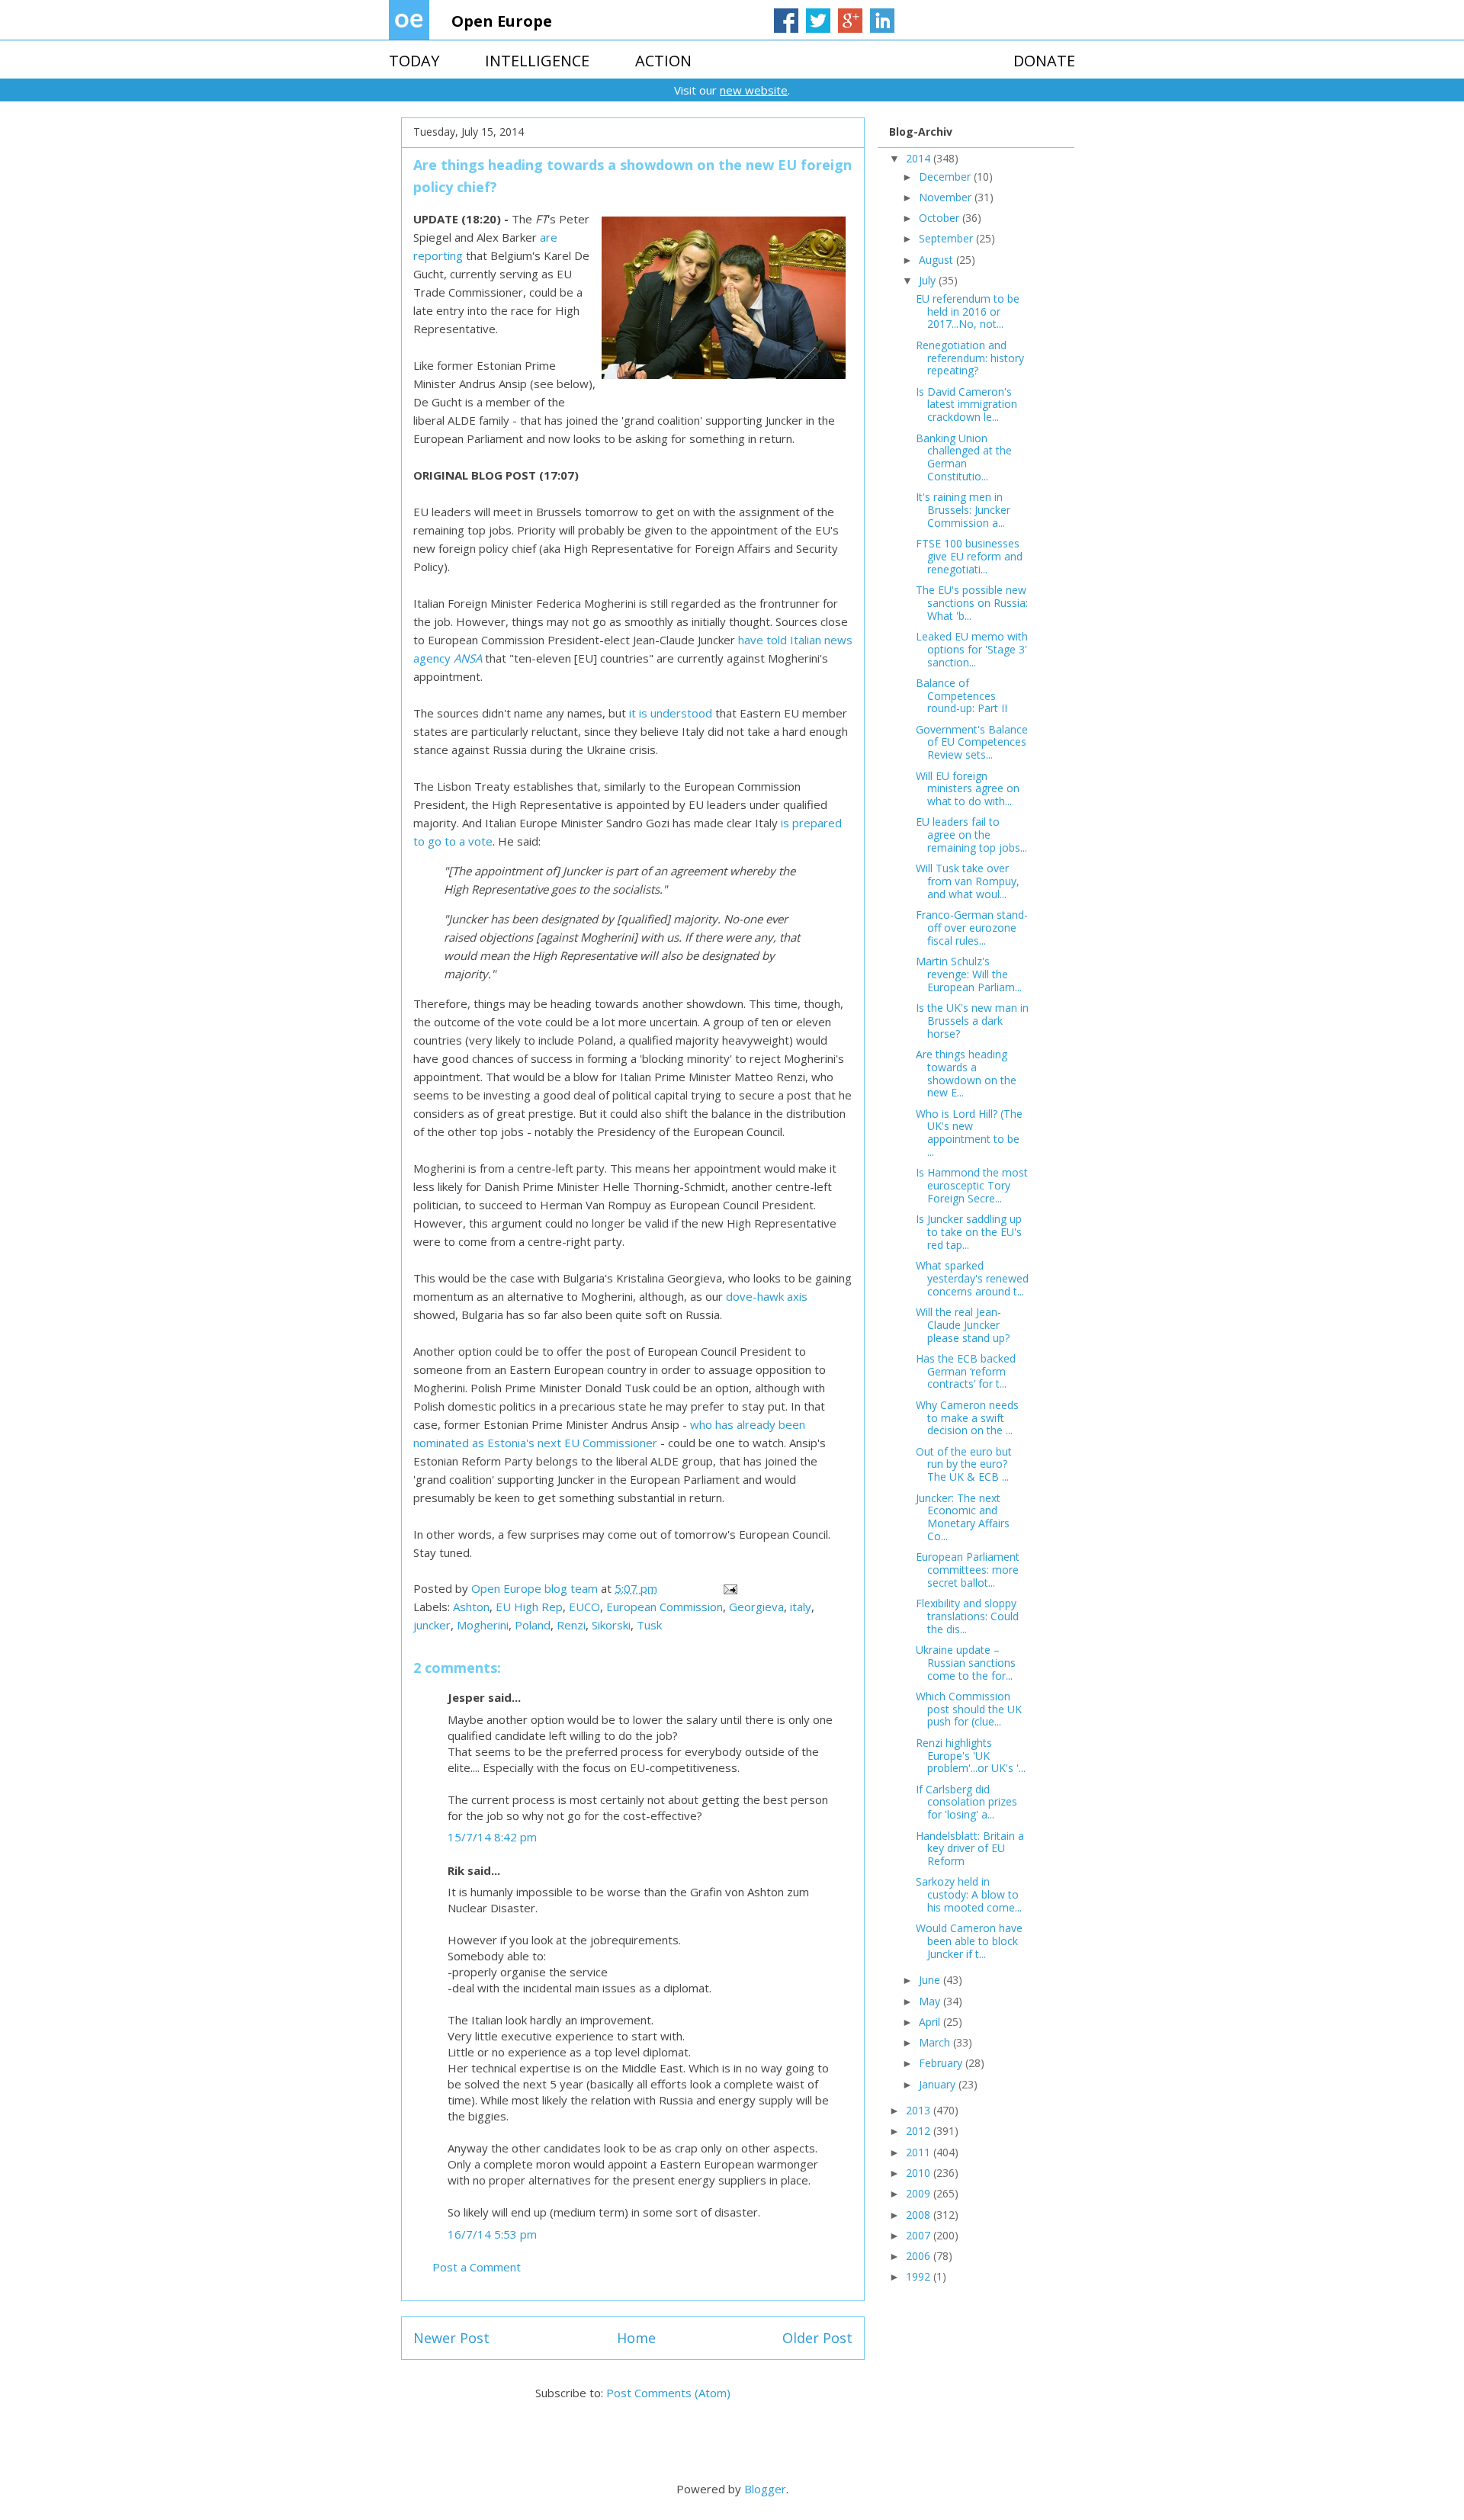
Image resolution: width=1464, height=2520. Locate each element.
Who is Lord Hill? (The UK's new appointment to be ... (969, 1133)
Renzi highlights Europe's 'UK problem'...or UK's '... (971, 1756)
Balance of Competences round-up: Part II (962, 696)
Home (636, 2338)
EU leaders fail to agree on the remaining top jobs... (971, 835)
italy (801, 1607)
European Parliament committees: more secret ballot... (968, 1570)
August (937, 260)
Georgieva (756, 1607)
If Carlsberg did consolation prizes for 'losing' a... (966, 1802)
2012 (920, 2131)
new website (754, 90)
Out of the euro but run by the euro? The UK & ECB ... (964, 1464)
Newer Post (451, 2338)
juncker (432, 1625)
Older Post (817, 2338)
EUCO (584, 1607)
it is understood (671, 713)
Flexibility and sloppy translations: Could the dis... (967, 1616)
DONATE (1044, 61)
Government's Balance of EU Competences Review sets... (972, 742)
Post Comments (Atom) (668, 2393)
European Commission (665, 1607)
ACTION (663, 61)
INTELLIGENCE (537, 61)
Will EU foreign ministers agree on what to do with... (968, 789)
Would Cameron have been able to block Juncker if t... (969, 1941)
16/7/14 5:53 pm (492, 2234)
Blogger (765, 2489)
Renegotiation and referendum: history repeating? (970, 358)
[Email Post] (729, 1588)
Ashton (471, 1607)
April (931, 2022)
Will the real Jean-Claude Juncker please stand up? (963, 1325)
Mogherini (483, 1625)
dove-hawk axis (767, 1296)
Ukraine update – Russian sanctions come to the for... (966, 1663)
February (942, 2063)
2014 (920, 158)
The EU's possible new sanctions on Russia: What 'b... (972, 603)
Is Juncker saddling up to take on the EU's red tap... (969, 1232)
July (929, 280)
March (936, 2042)
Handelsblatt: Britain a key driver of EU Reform (970, 1849)
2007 (920, 2235)
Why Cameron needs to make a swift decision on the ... (967, 1418)
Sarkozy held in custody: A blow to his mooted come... (969, 1894)
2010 (920, 2173)
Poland (533, 1625)
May (931, 2001)
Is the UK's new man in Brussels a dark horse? (972, 1021)
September (947, 238)
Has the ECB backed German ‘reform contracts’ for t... (966, 1371)
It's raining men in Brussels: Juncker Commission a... (963, 510)
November (947, 197)
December (946, 177)
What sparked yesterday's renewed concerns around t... (972, 1278)
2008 (920, 2215)
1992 (920, 2276)
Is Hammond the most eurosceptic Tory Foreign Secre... (972, 1185)
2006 (920, 2256)
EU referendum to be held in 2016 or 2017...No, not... (968, 311)
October (941, 218)
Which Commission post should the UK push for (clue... (969, 1709)
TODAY (414, 61)
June (931, 1980)
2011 (920, 2152)
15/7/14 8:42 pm (492, 1837)
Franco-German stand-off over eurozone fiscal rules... (972, 928)
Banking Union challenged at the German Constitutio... (964, 457)
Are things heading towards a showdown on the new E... (966, 1073)
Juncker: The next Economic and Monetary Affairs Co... (963, 1517)
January (939, 2084)
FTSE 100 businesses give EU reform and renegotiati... (969, 556)
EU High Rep (529, 1607)
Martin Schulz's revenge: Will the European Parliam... (969, 974)
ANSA (468, 658)
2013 (920, 2110)
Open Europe (502, 21)
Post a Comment (477, 2267)
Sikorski (611, 1625)
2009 (920, 2193)
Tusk (649, 1625)
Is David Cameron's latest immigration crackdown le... (966, 404)
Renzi (571, 1625)
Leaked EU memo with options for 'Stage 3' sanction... (972, 649)
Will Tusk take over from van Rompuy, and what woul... (968, 881)
